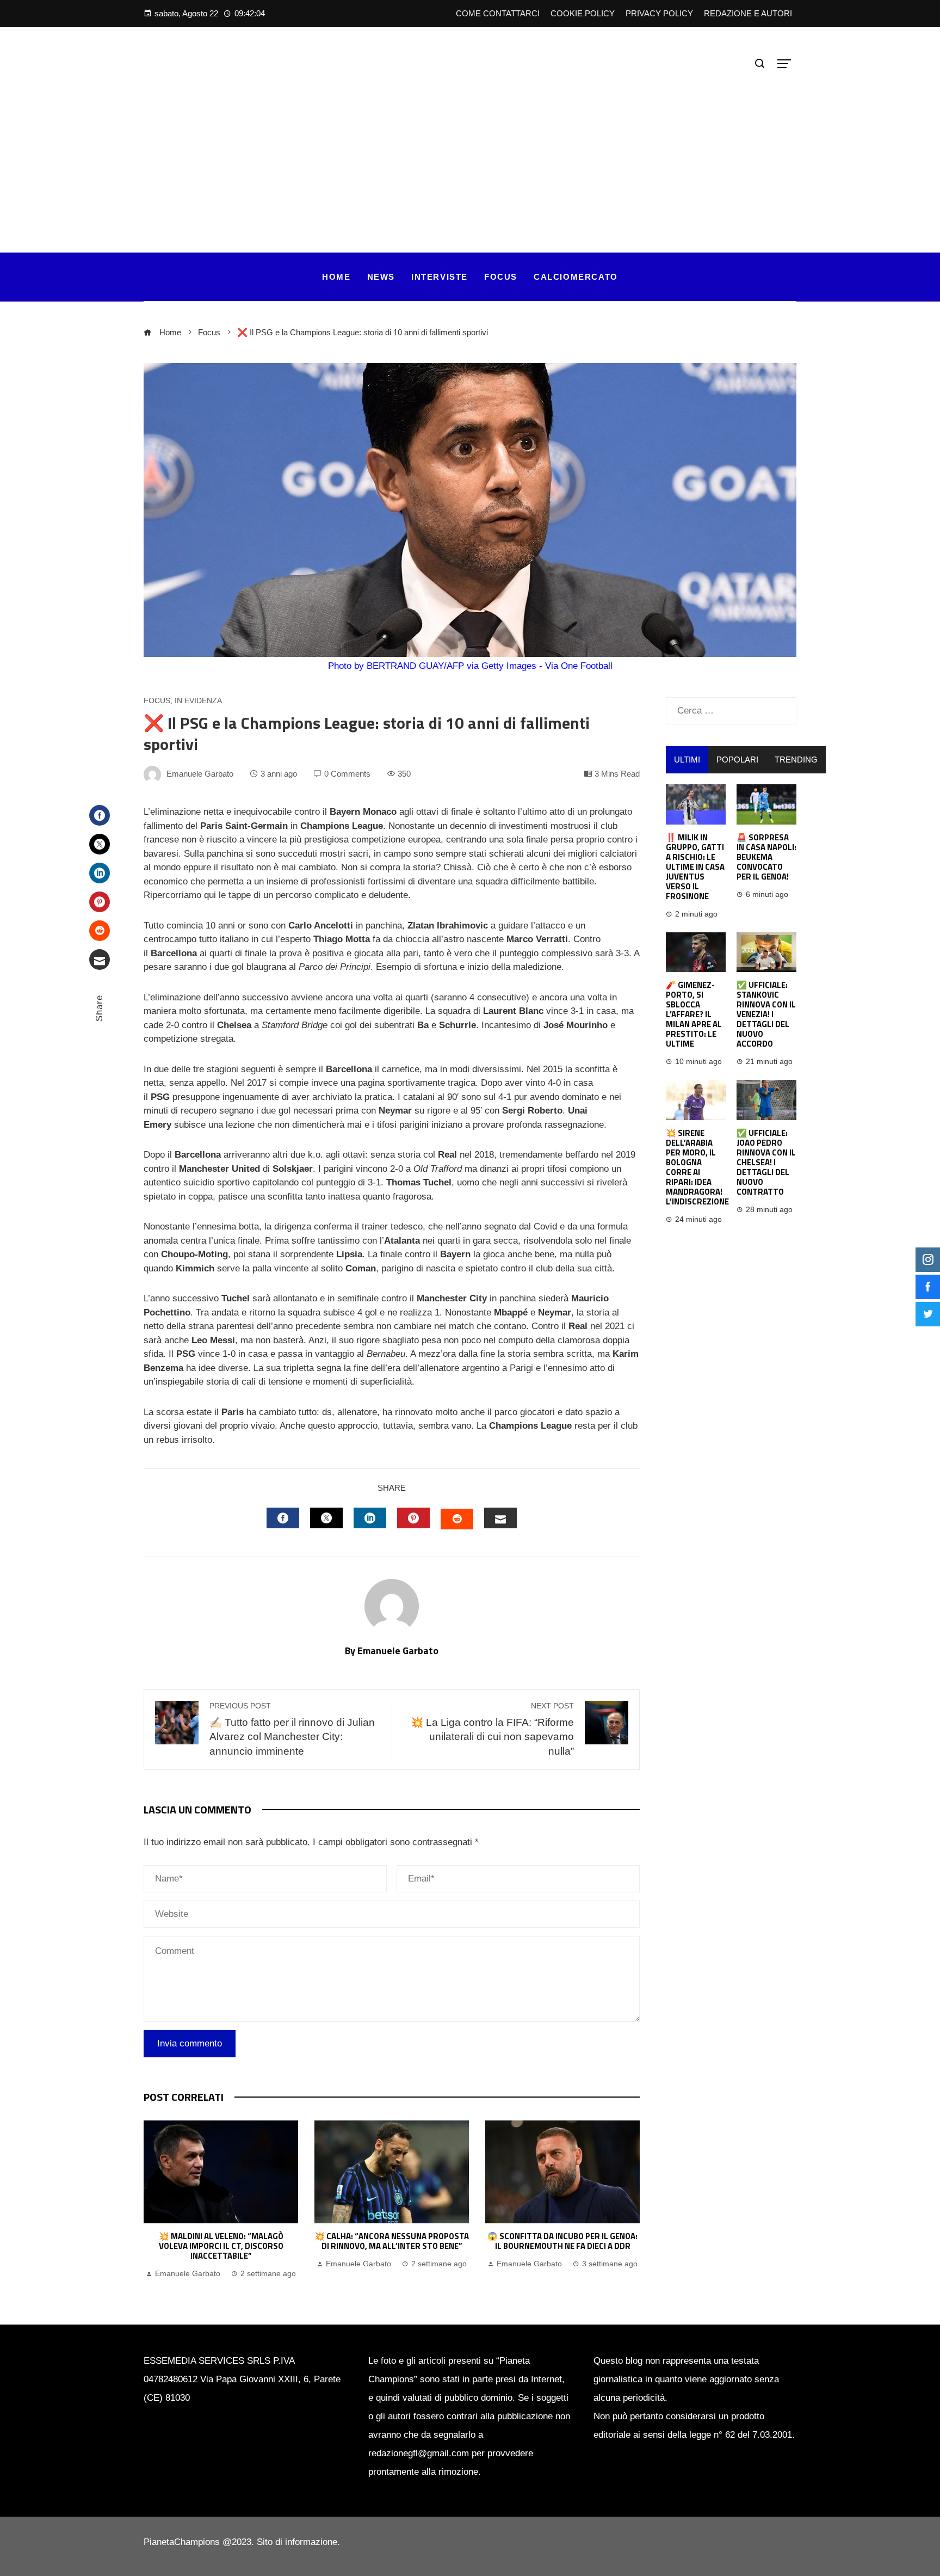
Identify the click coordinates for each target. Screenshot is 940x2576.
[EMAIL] (500, 1518)
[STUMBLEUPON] (457, 1519)
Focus (157, 701)
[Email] (100, 960)
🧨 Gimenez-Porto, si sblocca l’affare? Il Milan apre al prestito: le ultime (694, 1014)
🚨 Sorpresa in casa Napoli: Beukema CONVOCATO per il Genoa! (766, 857)
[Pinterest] (100, 902)
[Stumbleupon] (100, 931)
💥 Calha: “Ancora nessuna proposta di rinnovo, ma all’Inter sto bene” (392, 2241)
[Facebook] (100, 815)
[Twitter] (100, 844)
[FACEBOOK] (283, 1518)
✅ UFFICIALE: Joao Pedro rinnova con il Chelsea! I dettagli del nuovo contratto (766, 1162)
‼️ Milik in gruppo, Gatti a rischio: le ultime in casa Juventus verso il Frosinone (695, 867)
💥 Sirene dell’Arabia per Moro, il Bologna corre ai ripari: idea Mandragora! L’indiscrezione (697, 1167)
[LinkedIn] (100, 873)
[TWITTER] (326, 1518)
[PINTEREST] (413, 1518)
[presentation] (154, 2200)
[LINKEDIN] (370, 1518)
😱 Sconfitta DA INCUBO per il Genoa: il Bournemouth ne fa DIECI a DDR (562, 2241)
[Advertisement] (470, 155)
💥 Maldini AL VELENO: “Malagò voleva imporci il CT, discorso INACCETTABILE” (221, 2246)
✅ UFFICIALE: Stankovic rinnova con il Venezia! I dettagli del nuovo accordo (766, 1014)
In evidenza (198, 701)
